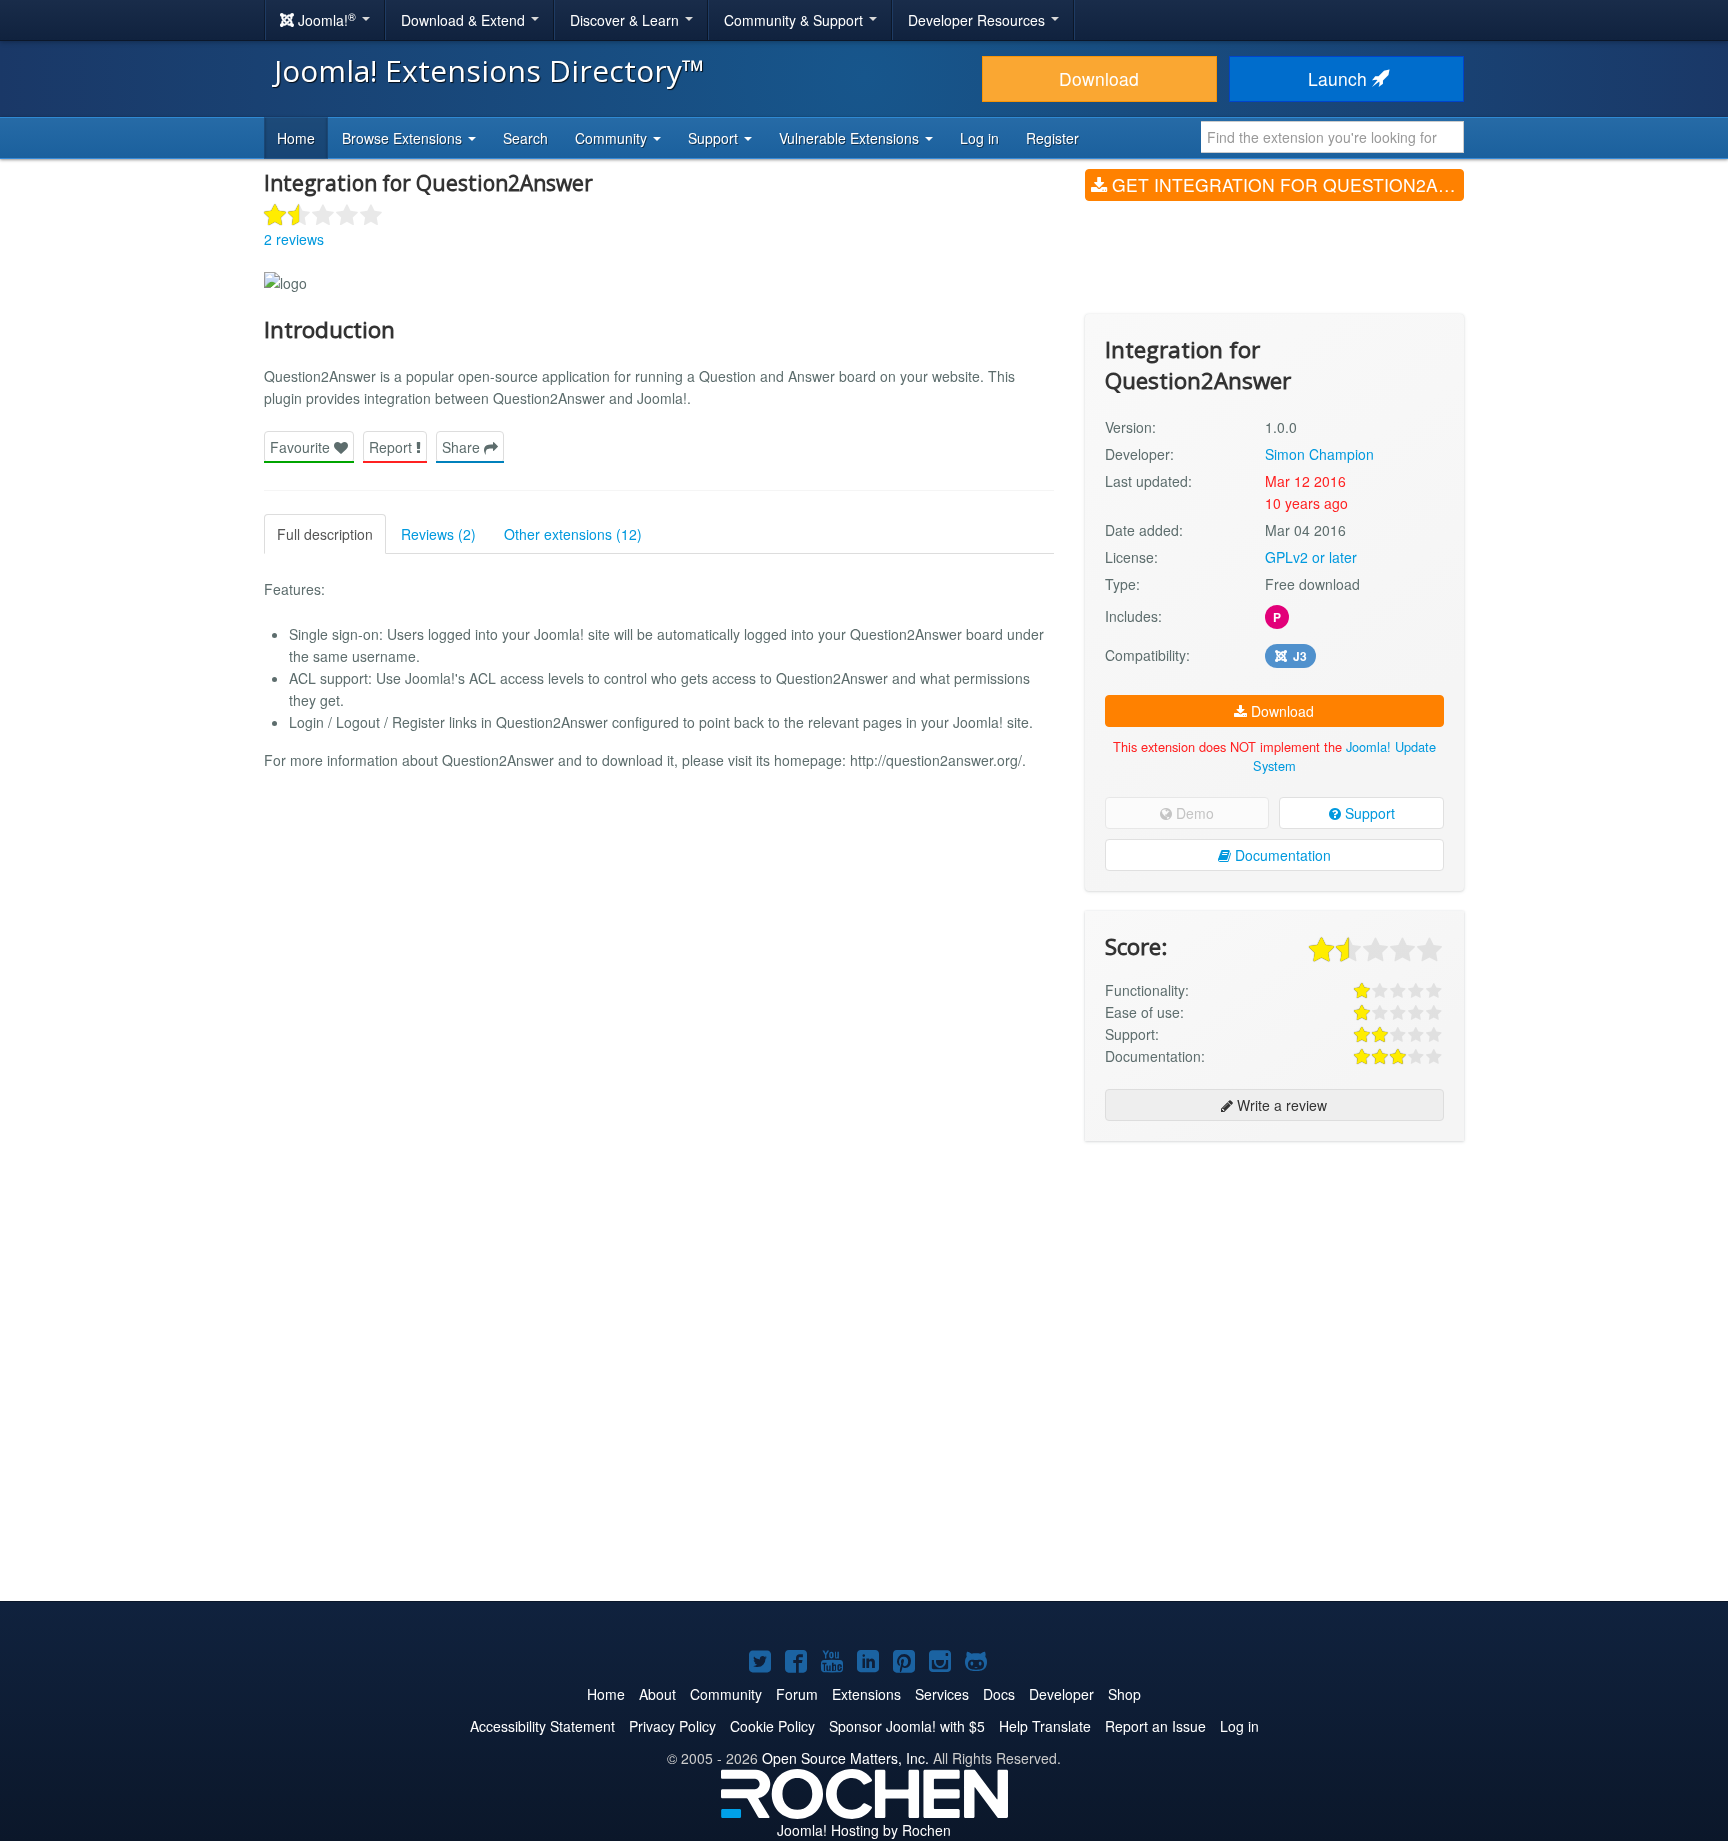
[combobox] (1332, 137)
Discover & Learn (626, 20)
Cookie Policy (772, 1726)
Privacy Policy (672, 1726)
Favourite (302, 447)
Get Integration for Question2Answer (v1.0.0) (1285, 184)
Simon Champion (1319, 454)
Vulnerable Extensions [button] (851, 138)
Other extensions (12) (573, 534)
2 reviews (294, 239)
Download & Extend (465, 20)
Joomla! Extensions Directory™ (489, 70)
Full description (325, 534)
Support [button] (715, 138)
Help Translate (1045, 1726)
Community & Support (795, 20)
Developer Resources (978, 20)
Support (1368, 813)
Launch (1340, 78)
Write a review (1280, 1105)
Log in (979, 138)
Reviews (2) (438, 534)
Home (296, 138)
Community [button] (613, 138)
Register (1052, 138)
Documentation (1281, 855)
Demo (1193, 813)
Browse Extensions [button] (404, 138)
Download (1099, 78)
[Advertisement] (1274, 1286)
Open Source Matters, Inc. (845, 1758)
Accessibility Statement (542, 1726)
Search (525, 138)
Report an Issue (1155, 1726)
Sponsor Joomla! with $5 (907, 1726)
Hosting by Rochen (864, 1830)
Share (463, 447)
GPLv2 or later (1311, 557)
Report (392, 447)
